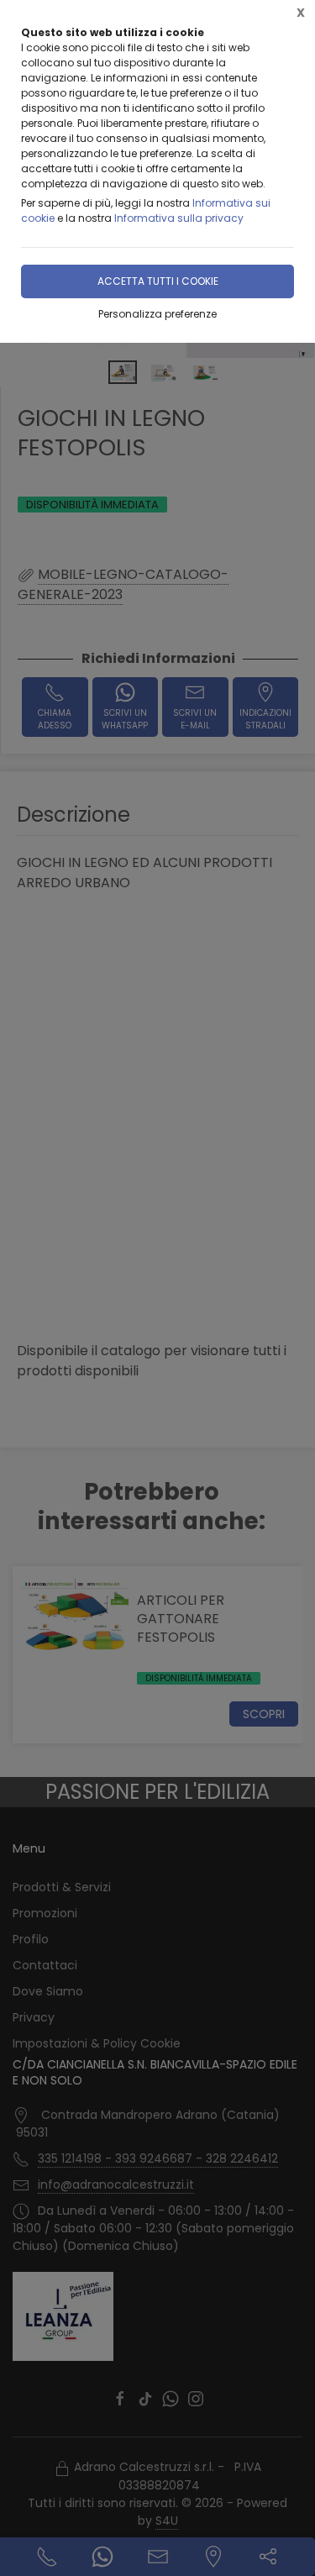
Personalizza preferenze (157, 314)
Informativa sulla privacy (179, 218)
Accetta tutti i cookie (158, 281)
